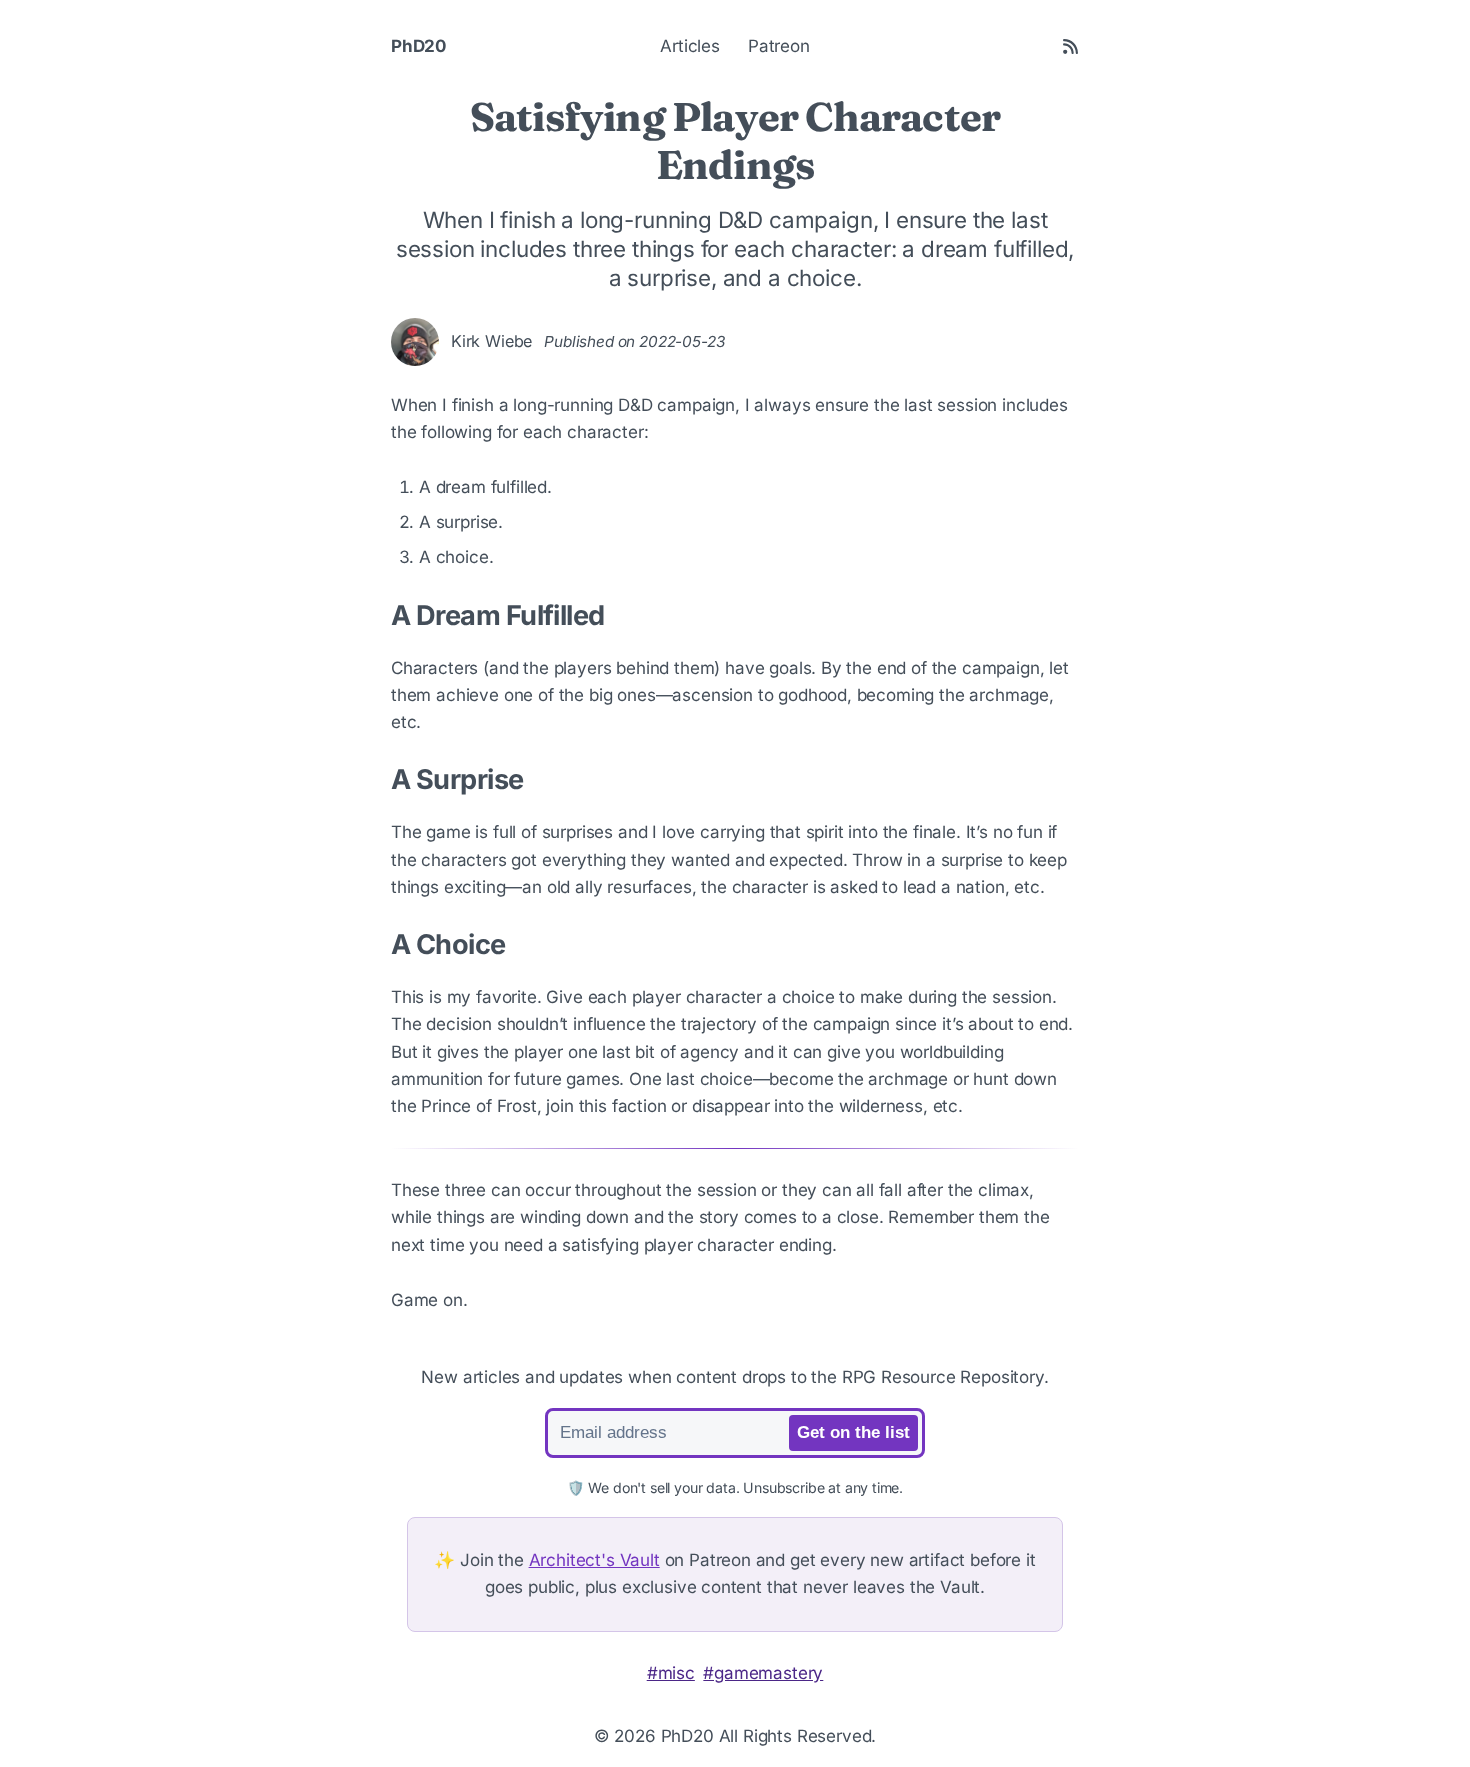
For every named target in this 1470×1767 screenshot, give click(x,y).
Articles (690, 46)
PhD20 (418, 46)
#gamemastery (763, 1673)
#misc (671, 1673)
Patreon (779, 46)
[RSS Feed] (1070, 46)
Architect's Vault (594, 1560)
